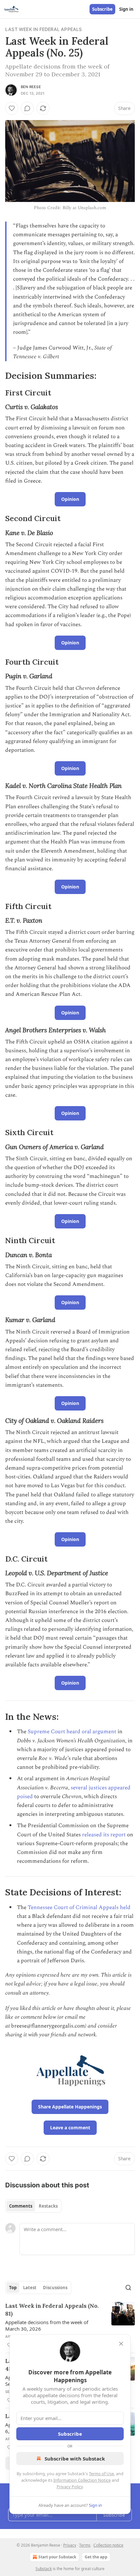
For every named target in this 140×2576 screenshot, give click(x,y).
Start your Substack (57, 2557)
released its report (104, 1835)
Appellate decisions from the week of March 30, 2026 (47, 2325)
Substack (44, 2569)
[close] (121, 2344)
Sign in (126, 9)
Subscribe (102, 9)
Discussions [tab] (55, 2288)
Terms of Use (101, 2474)
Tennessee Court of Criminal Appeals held (79, 1907)
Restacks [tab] (48, 2206)
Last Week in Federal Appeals (44, 29)
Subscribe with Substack (75, 2459)
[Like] (12, 108)
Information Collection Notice (82, 2480)
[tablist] (33, 2206)
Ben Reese (31, 87)
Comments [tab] (21, 2206)
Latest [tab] (30, 2288)
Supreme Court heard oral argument (72, 1732)
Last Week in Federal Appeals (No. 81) (52, 2310)
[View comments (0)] (27, 108)
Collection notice (108, 2545)
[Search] (128, 2288)
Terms (85, 2545)
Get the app (96, 2557)
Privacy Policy (70, 2487)
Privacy (70, 2545)
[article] (70, 2325)
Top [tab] (13, 2288)
